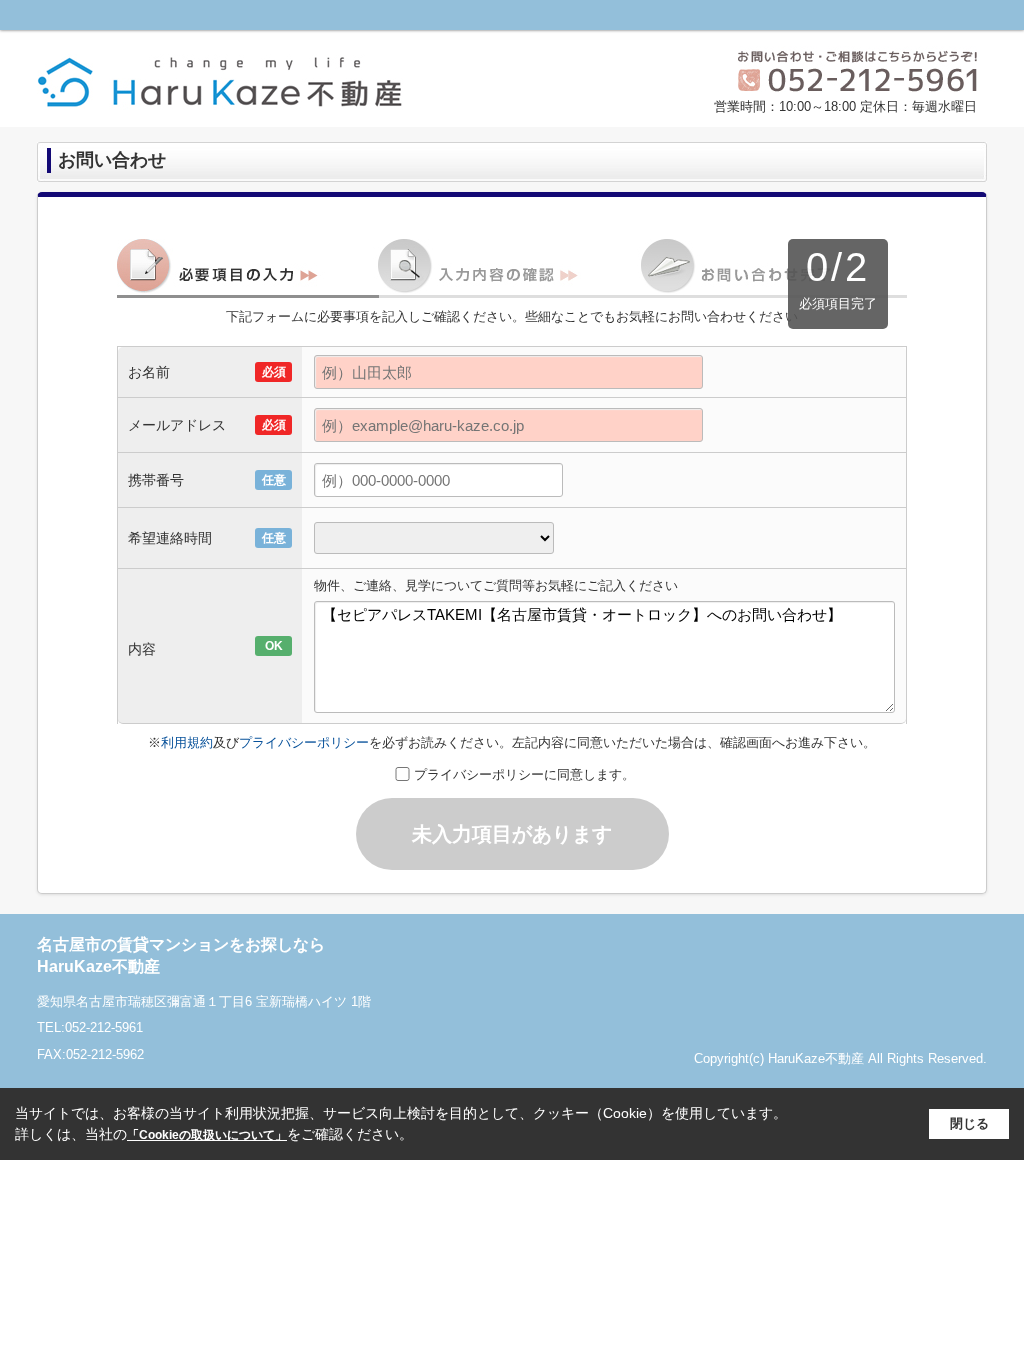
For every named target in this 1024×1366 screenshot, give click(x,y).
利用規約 (187, 742)
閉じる (969, 1123)
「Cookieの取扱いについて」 (207, 1135)
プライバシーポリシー (304, 742)
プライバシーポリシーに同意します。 (524, 774)
